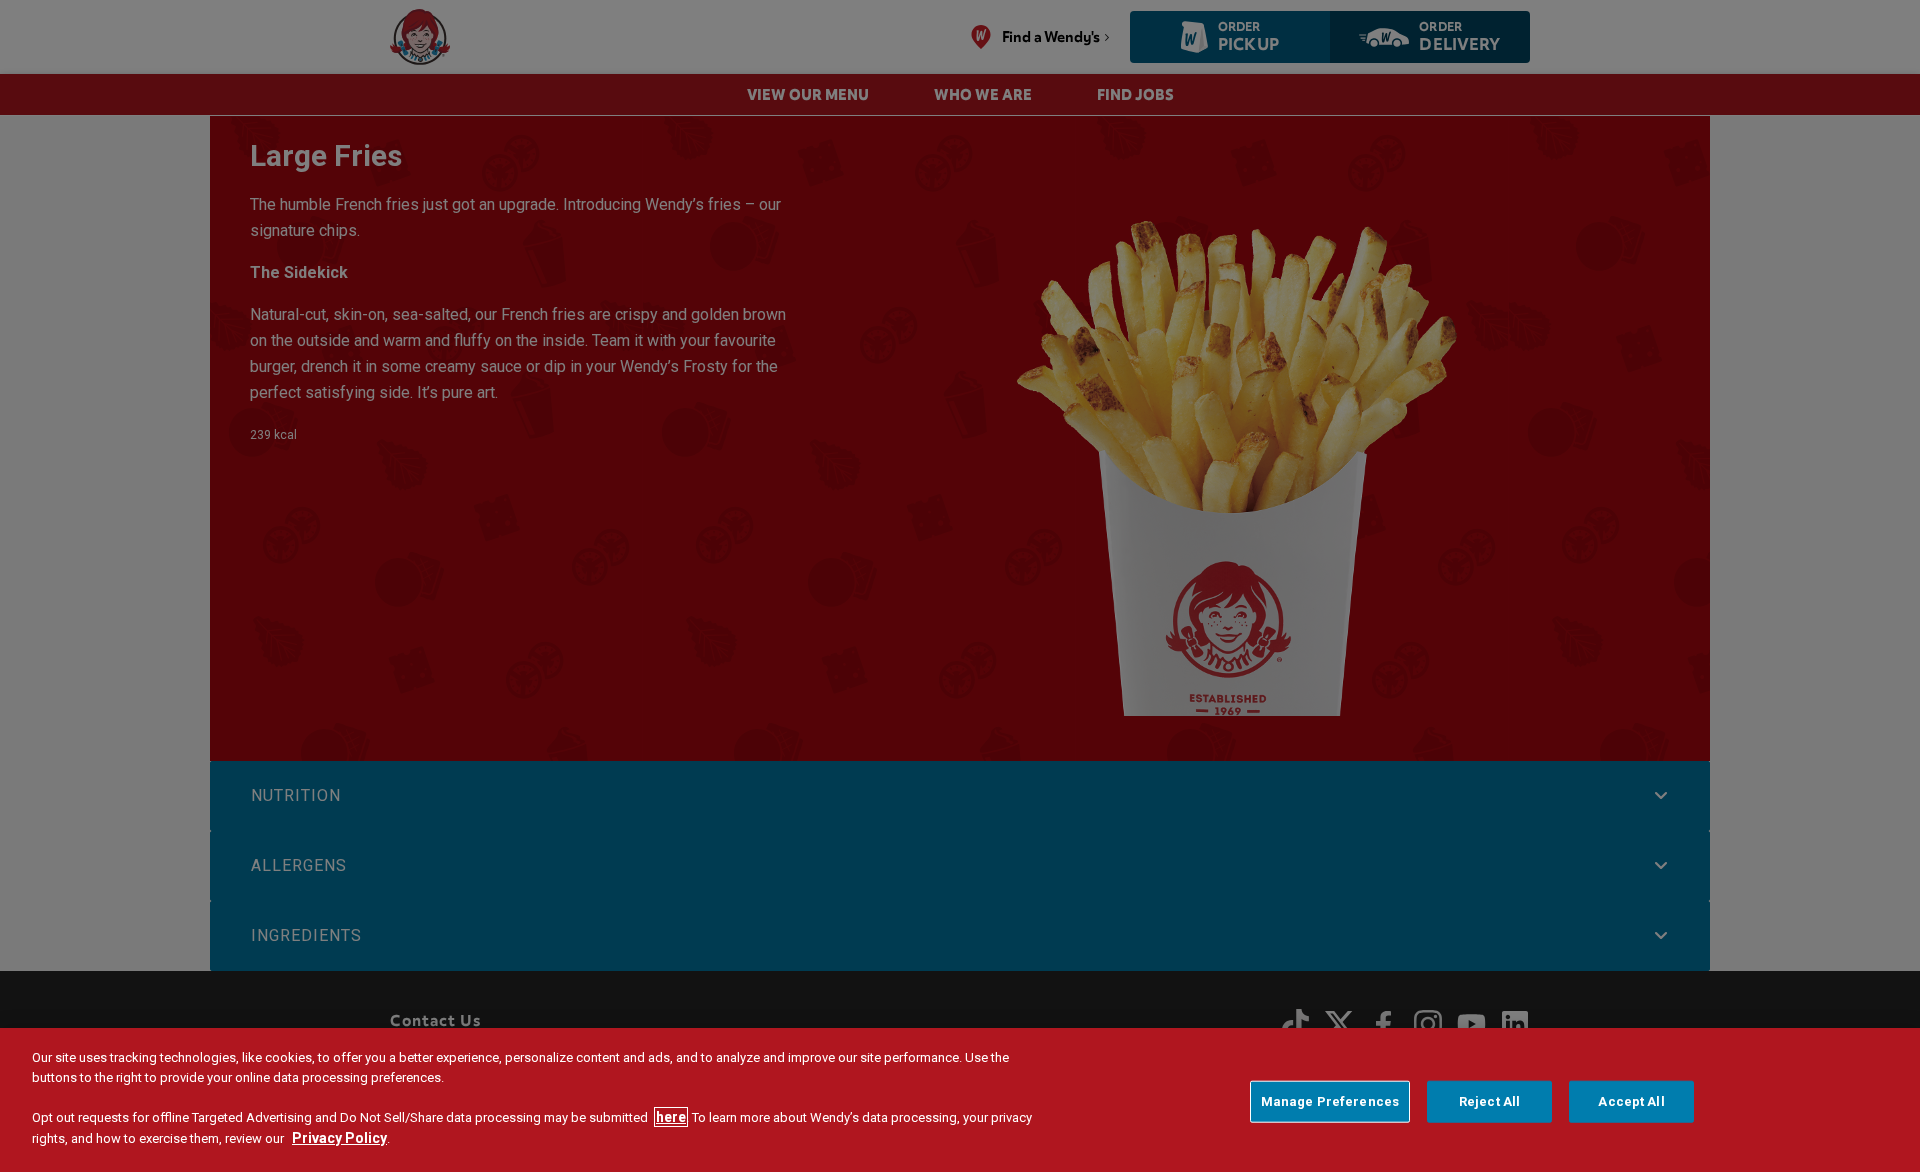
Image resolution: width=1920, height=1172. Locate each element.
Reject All (1489, 1101)
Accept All (1631, 1101)
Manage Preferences (1330, 1101)
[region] (960, 1100)
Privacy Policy (339, 1138)
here (671, 1117)
